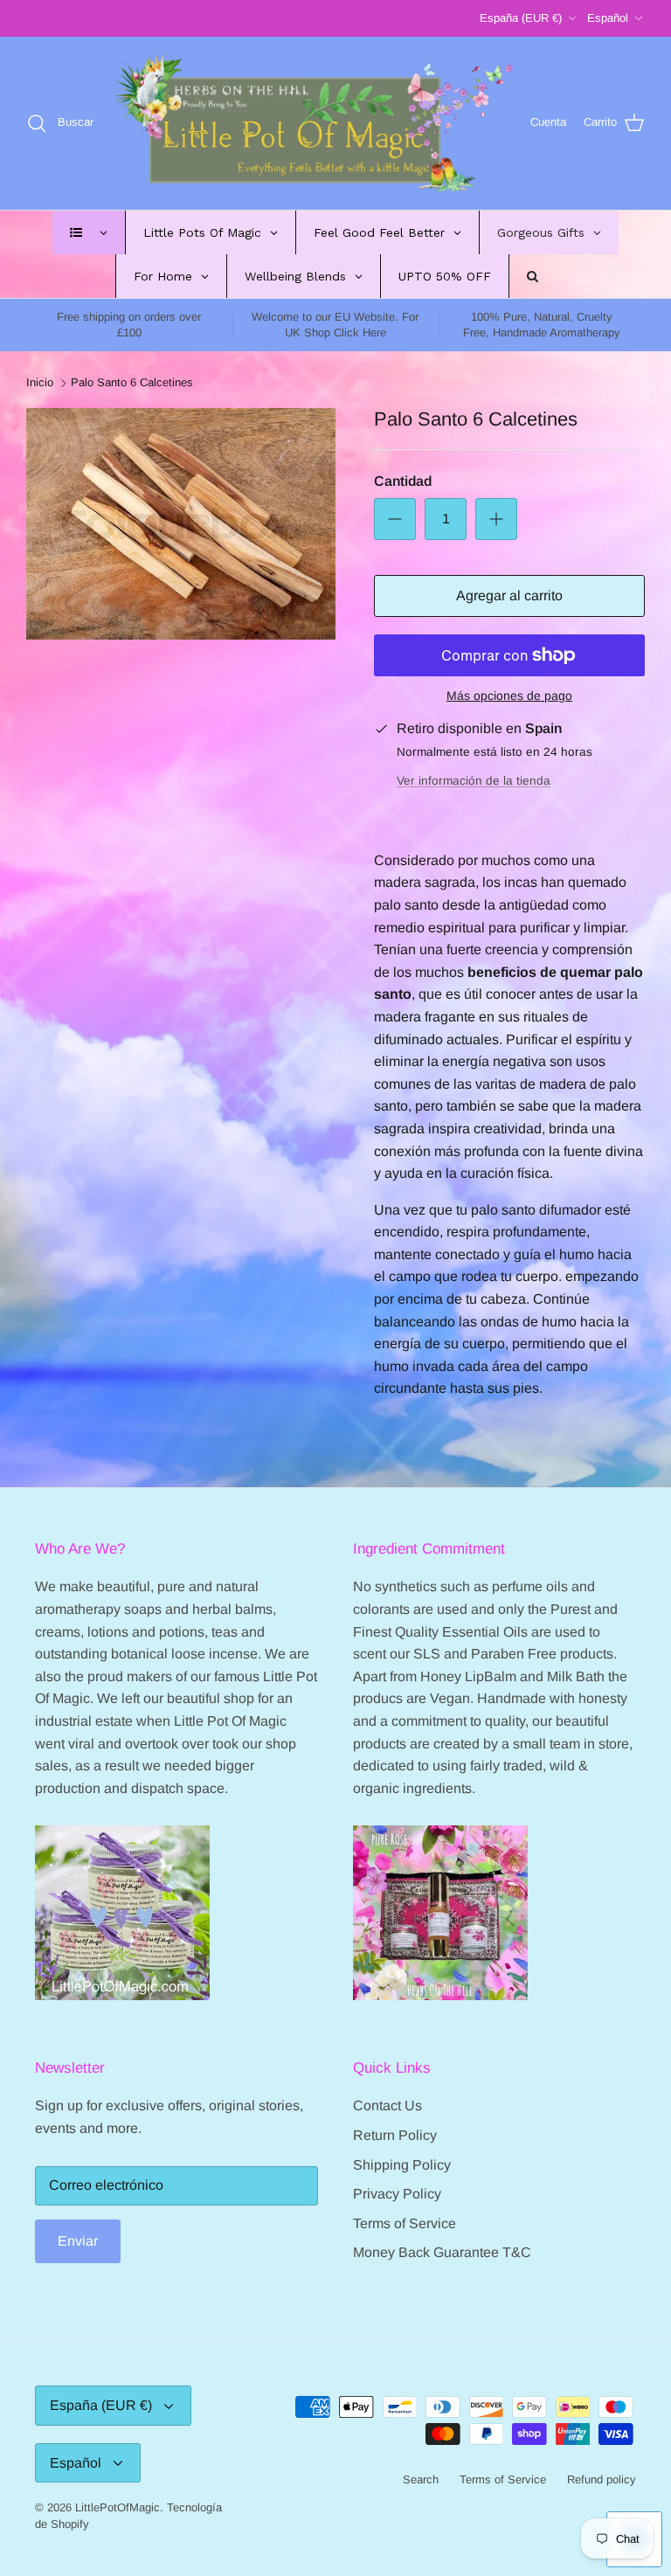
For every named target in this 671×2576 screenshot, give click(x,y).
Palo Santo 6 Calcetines (132, 382)
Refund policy (602, 2479)
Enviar (78, 2241)
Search (421, 2479)
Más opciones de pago (509, 696)
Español (608, 18)
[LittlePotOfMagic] (312, 123)
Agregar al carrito (509, 596)
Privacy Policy (397, 2194)
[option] (181, 523)
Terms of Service (405, 2223)
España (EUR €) (521, 18)
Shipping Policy (402, 2165)
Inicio (40, 382)
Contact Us (387, 2105)
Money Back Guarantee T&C (442, 2252)
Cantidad (403, 481)
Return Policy (395, 2135)
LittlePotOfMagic (118, 2507)
